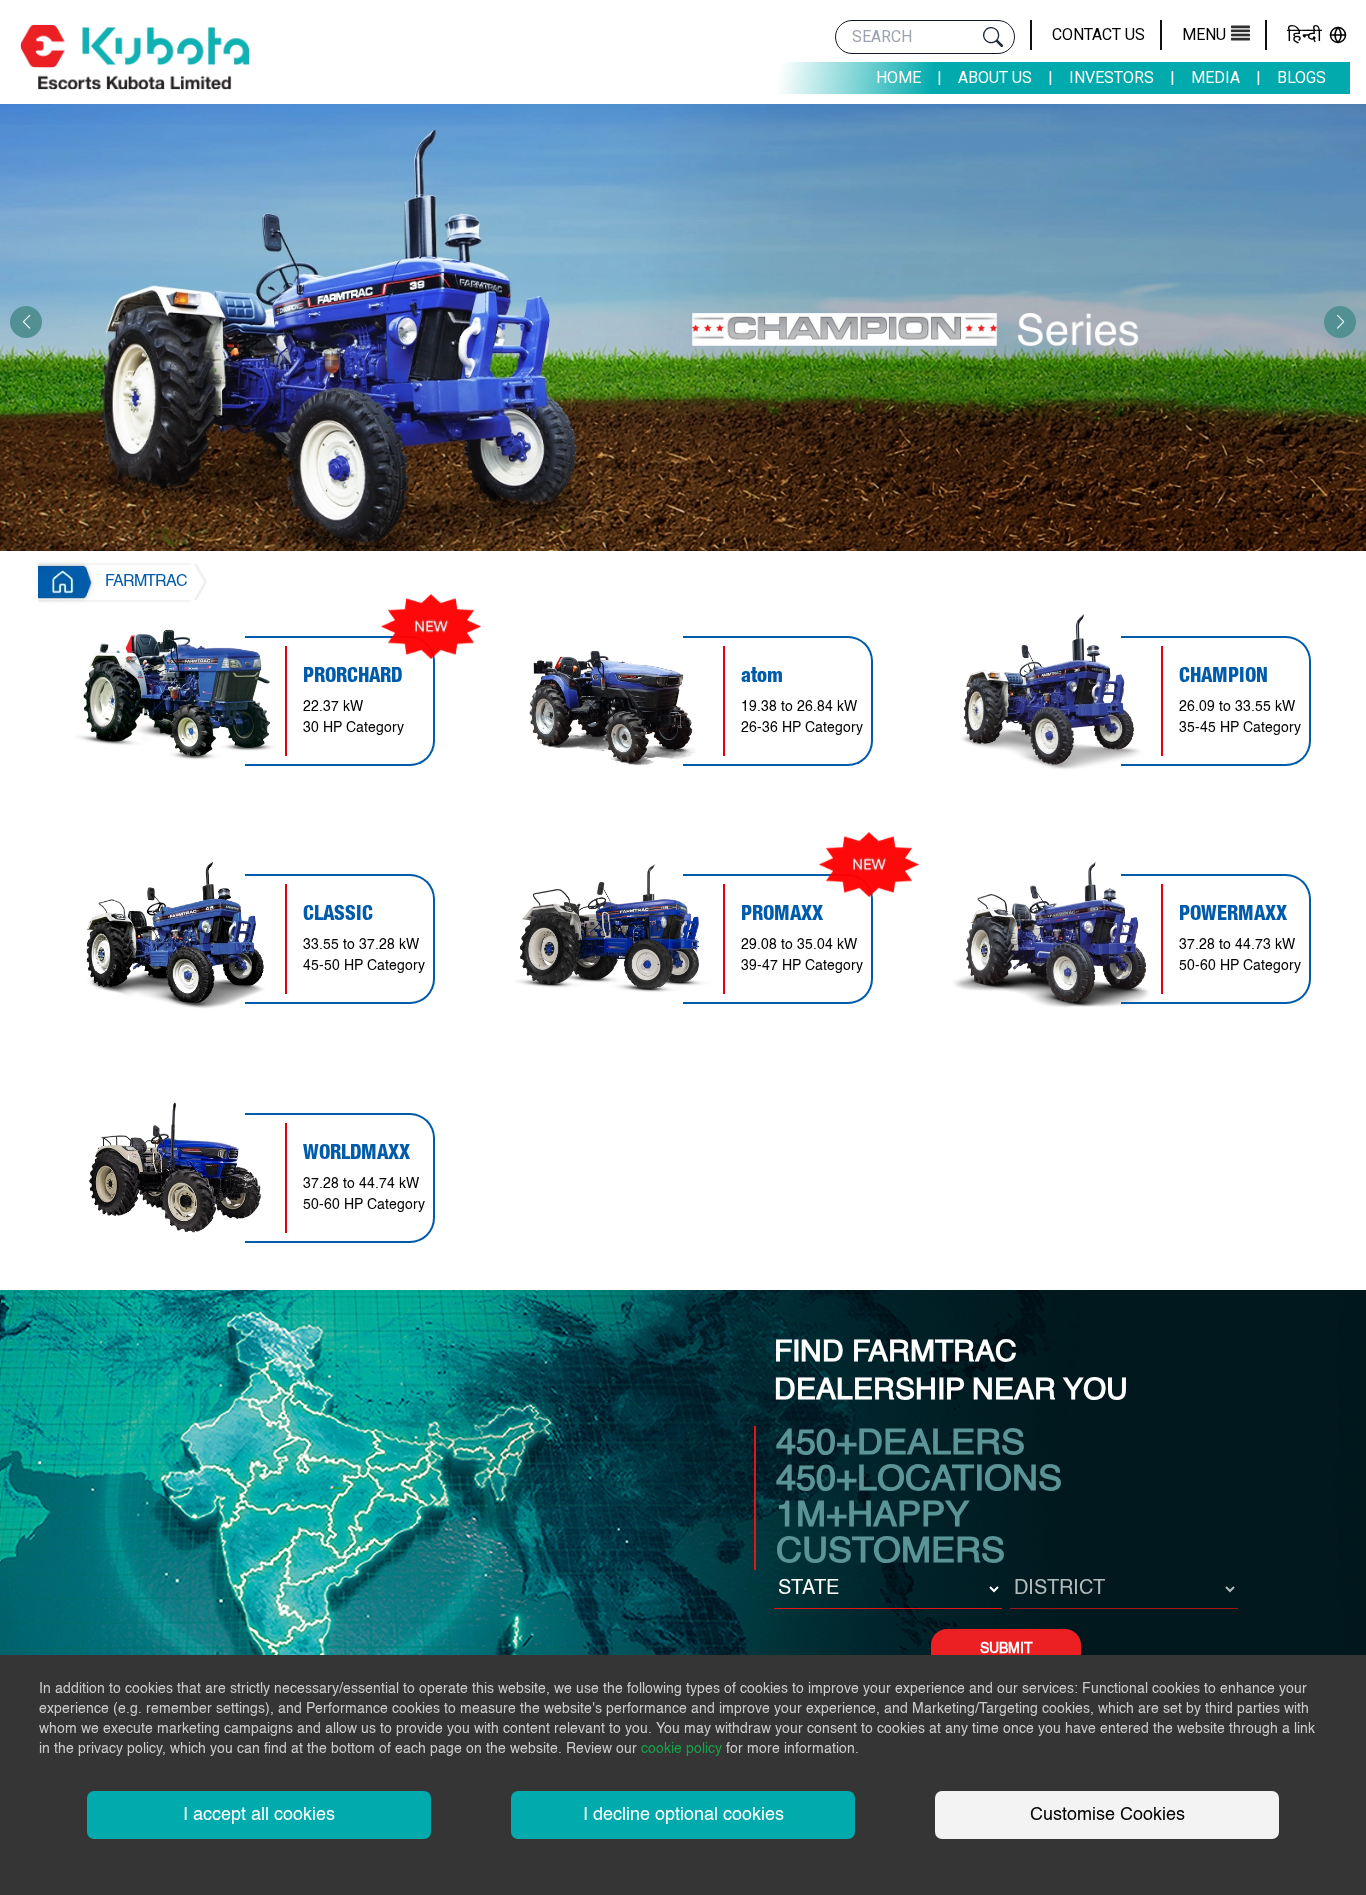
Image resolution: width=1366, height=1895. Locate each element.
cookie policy (681, 1749)
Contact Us (1098, 34)
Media (1215, 77)
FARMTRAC (146, 582)
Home (898, 77)
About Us (995, 77)
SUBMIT (1006, 1649)
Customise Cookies (1107, 1815)
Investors (1111, 77)
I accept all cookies (259, 1815)
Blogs (1301, 77)
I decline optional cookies (683, 1815)
